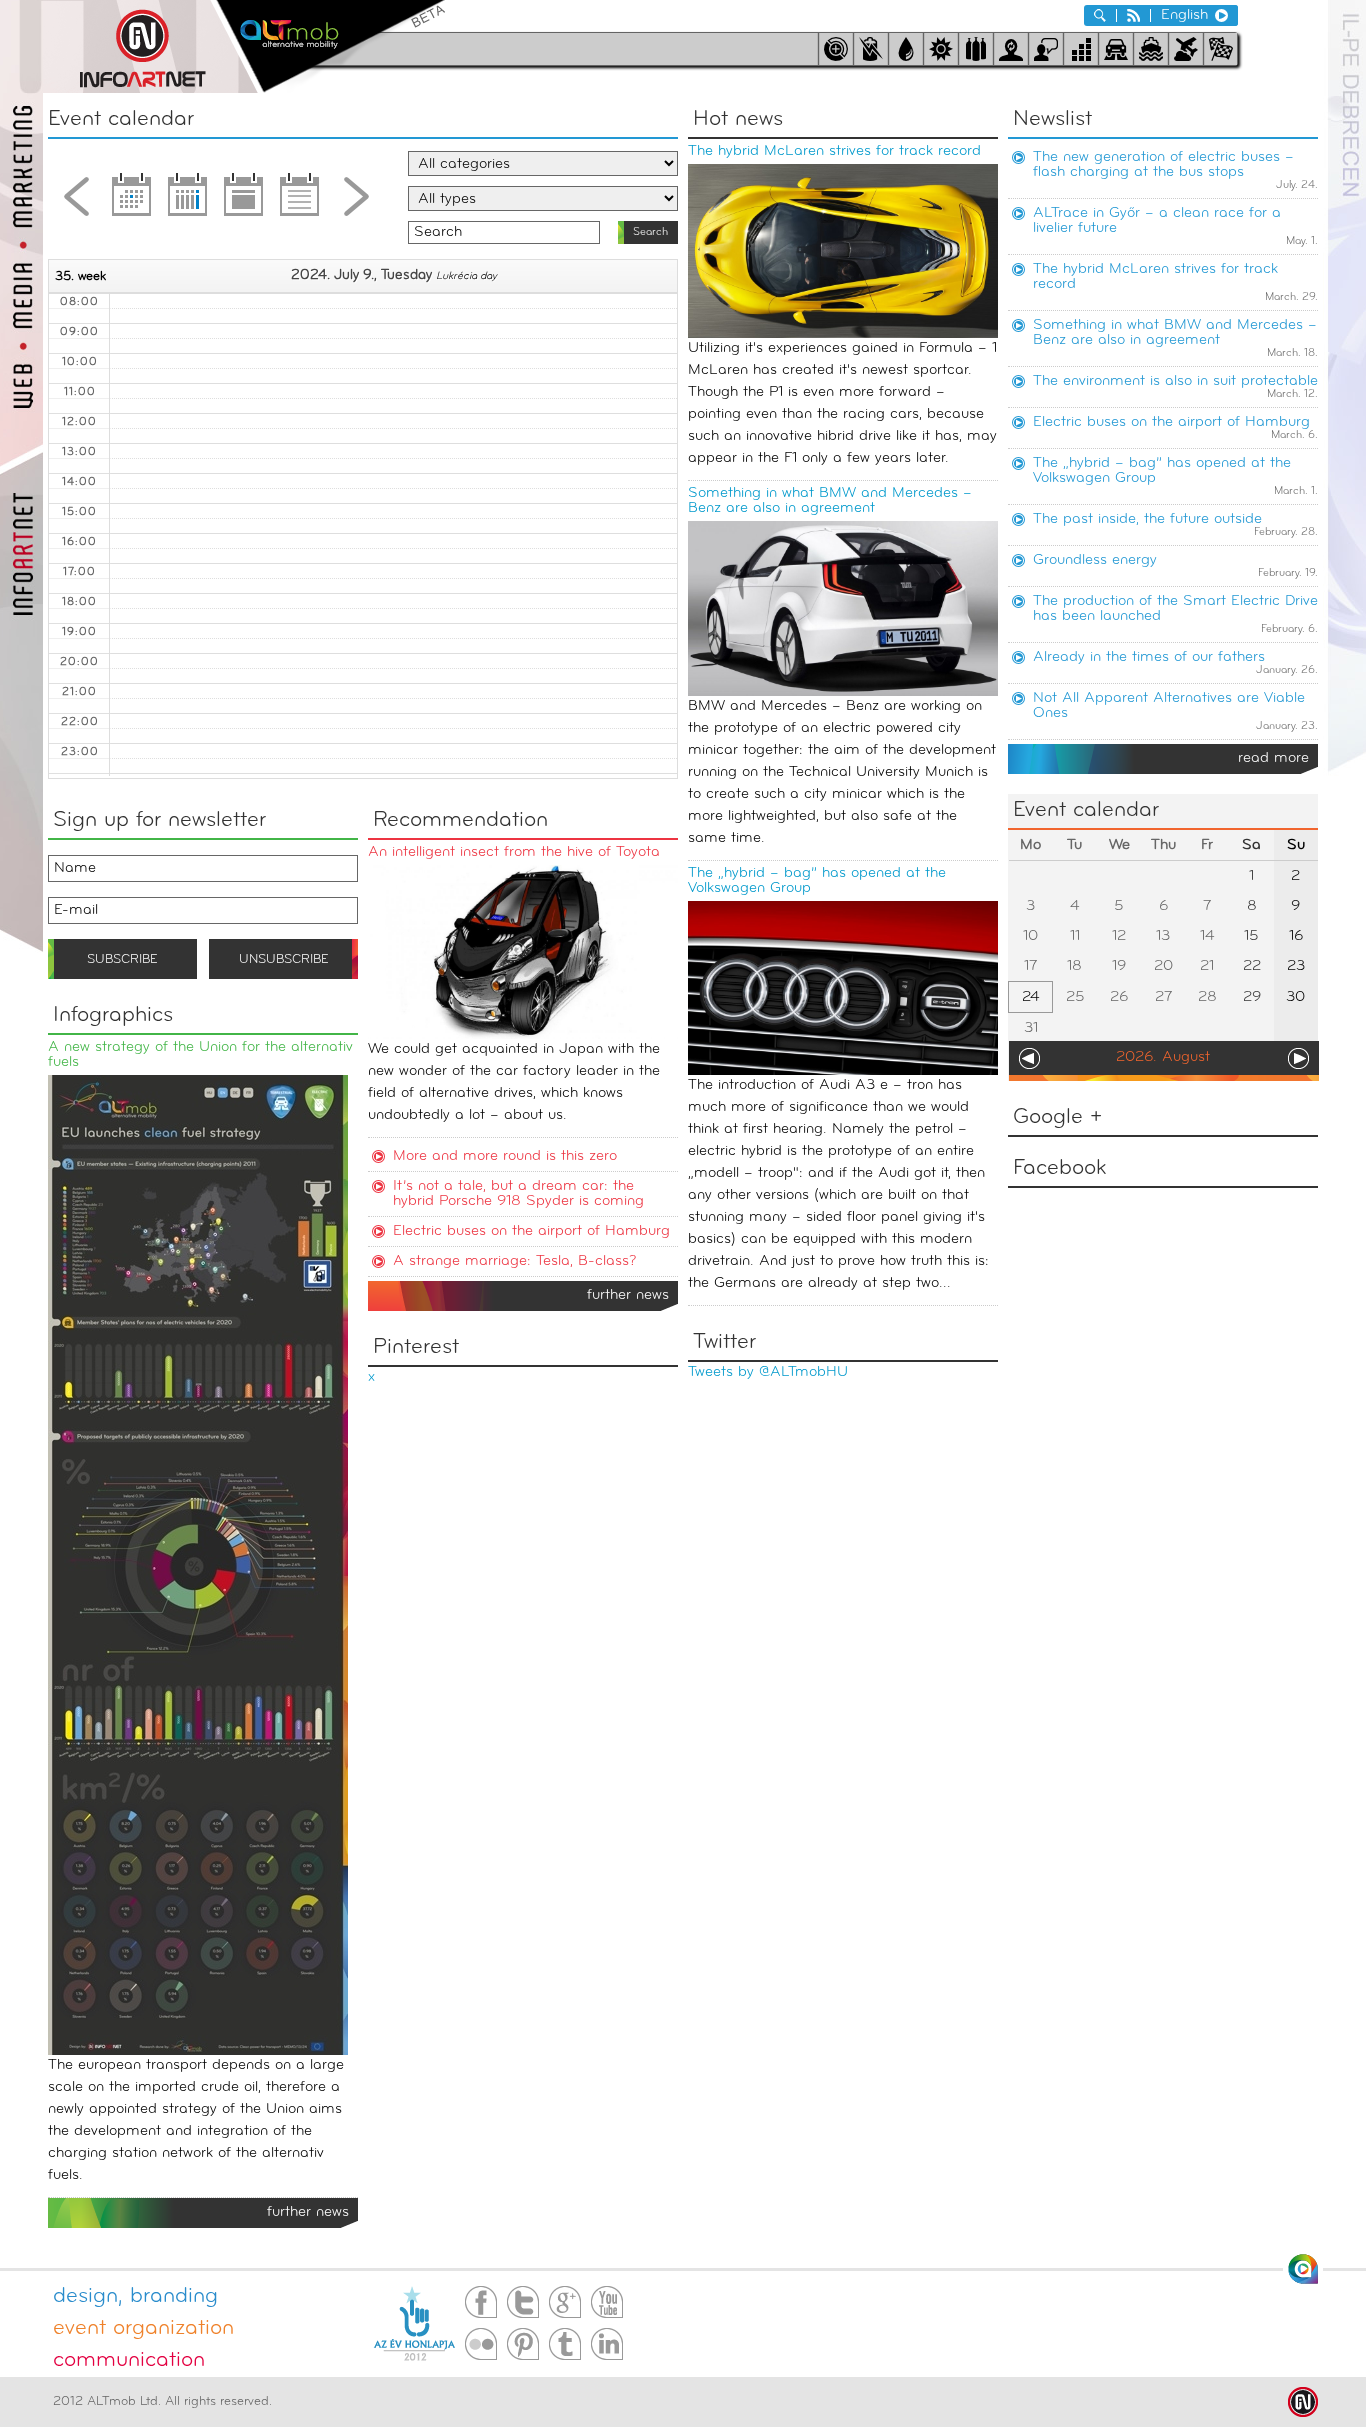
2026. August (1163, 1057)
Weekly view (188, 202)
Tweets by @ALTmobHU (768, 1372)
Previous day (76, 202)
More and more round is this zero (505, 1156)
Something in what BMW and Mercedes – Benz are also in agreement (830, 501)
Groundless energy (1095, 560)
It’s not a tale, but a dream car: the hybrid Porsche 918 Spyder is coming (518, 1194)
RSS (1133, 15)
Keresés (1100, 15)
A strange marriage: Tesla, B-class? (514, 1261)
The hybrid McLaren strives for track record (834, 151)
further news (628, 1295)
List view (300, 202)
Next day (356, 202)
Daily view (244, 202)
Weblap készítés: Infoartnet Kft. (1303, 2402)
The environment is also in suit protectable (1175, 381)
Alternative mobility (330, 46)
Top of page (1303, 2269)
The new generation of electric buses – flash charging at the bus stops (1163, 165)
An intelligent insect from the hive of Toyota (514, 852)
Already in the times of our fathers (1149, 657)
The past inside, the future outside (1147, 519)
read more (1273, 758)
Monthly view (132, 202)
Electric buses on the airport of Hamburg (1171, 422)
